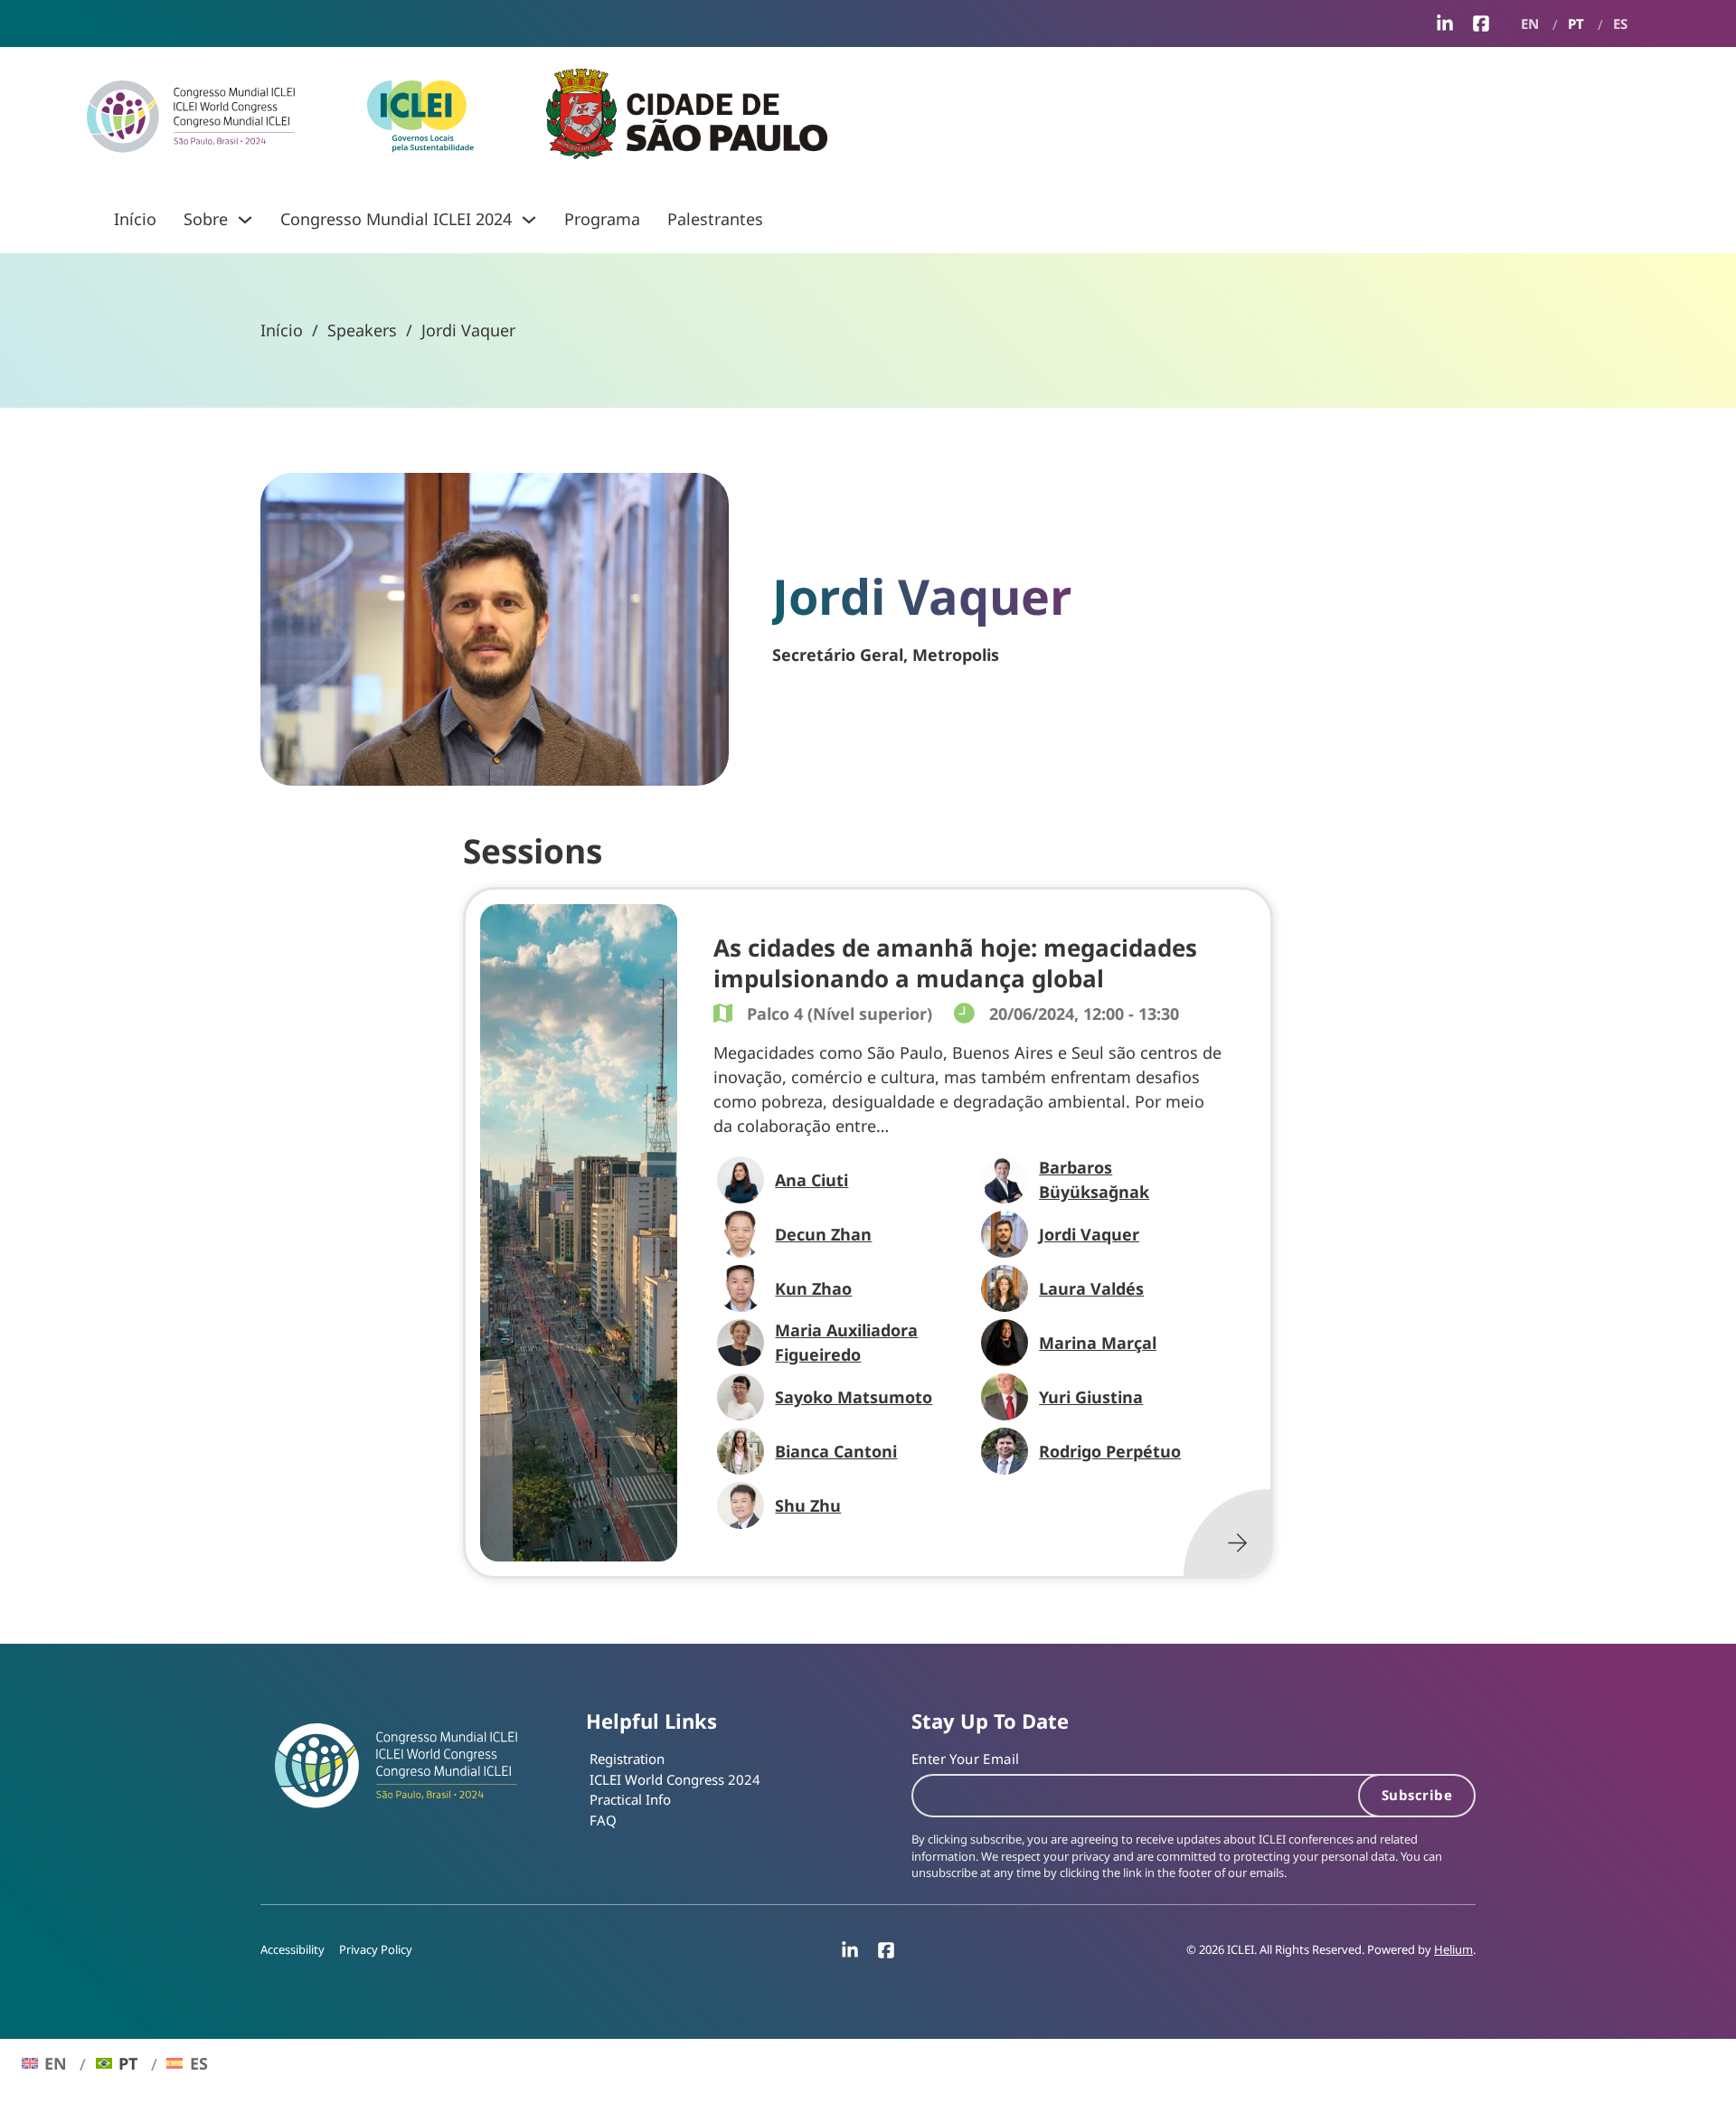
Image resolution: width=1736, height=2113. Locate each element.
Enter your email (965, 1759)
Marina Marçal (1098, 1343)
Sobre (206, 219)
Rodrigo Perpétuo (1110, 1451)
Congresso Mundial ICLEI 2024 (396, 219)
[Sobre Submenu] (245, 220)
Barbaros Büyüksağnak (1094, 1179)
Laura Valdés (1091, 1288)
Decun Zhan (823, 1234)
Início (135, 219)
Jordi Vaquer (1089, 1234)
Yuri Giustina (1091, 1397)
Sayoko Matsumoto (854, 1397)
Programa (602, 219)
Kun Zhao (813, 1288)
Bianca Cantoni (836, 1451)
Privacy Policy (376, 1950)
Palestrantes (715, 219)
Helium (1453, 1950)
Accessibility (292, 1950)
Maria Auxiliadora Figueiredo (846, 1342)
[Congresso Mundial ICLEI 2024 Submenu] (529, 220)
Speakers (362, 330)
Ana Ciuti (811, 1180)
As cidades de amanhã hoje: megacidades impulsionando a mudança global (955, 963)
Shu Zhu (808, 1505)
